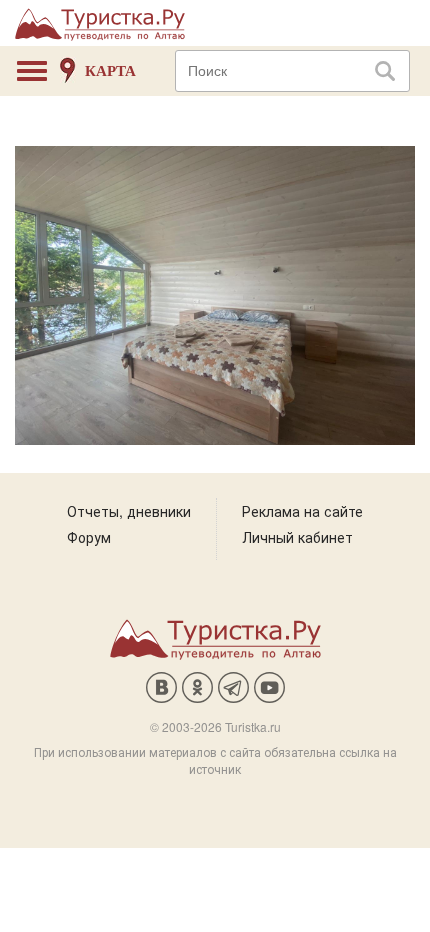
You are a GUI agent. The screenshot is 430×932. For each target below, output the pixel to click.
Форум (89, 537)
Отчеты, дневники (129, 511)
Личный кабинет (297, 537)
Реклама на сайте (302, 511)
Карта (110, 71)
